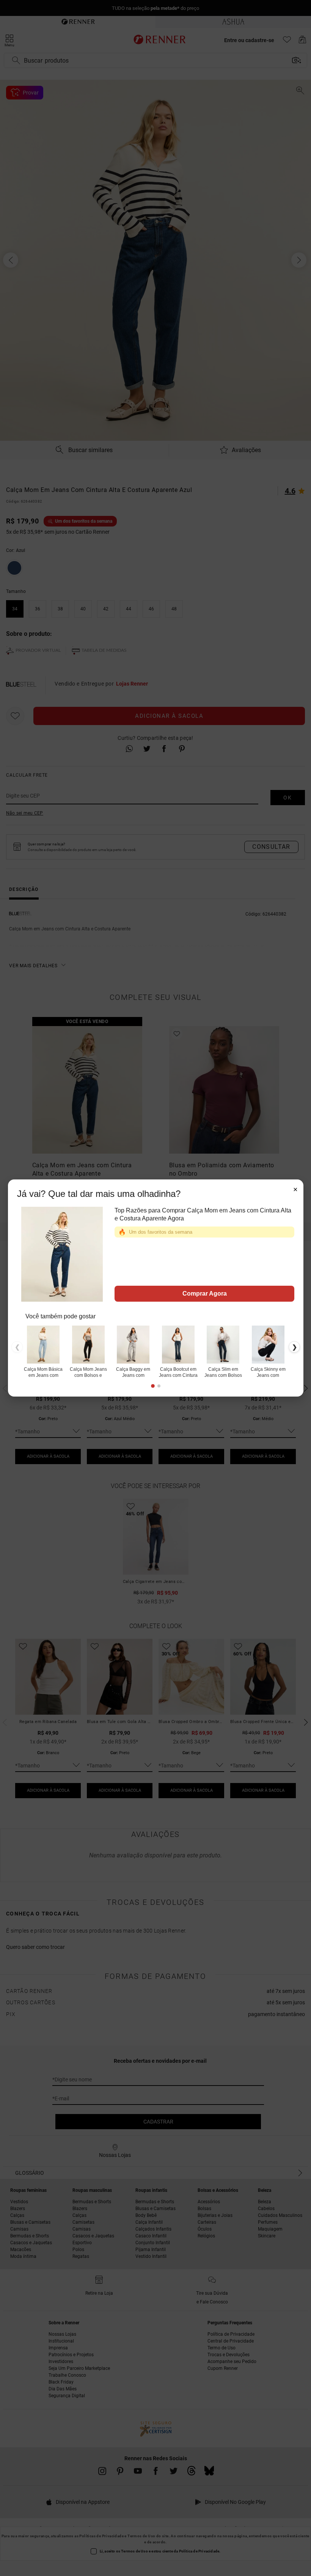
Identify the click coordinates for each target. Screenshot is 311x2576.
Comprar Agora (204, 1294)
